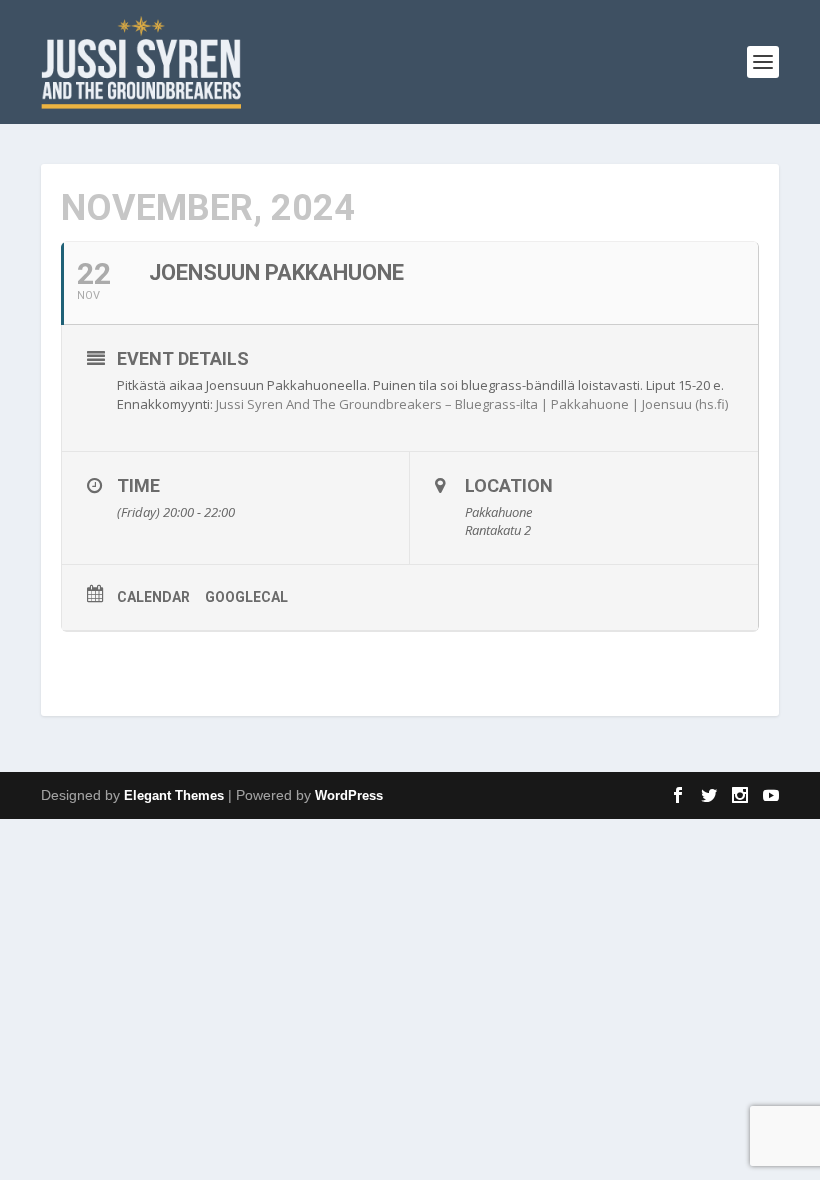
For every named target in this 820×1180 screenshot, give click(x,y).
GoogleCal (246, 597)
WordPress (349, 795)
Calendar (153, 597)
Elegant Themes (174, 795)
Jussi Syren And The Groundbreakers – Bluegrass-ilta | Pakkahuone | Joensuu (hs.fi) (472, 404)
